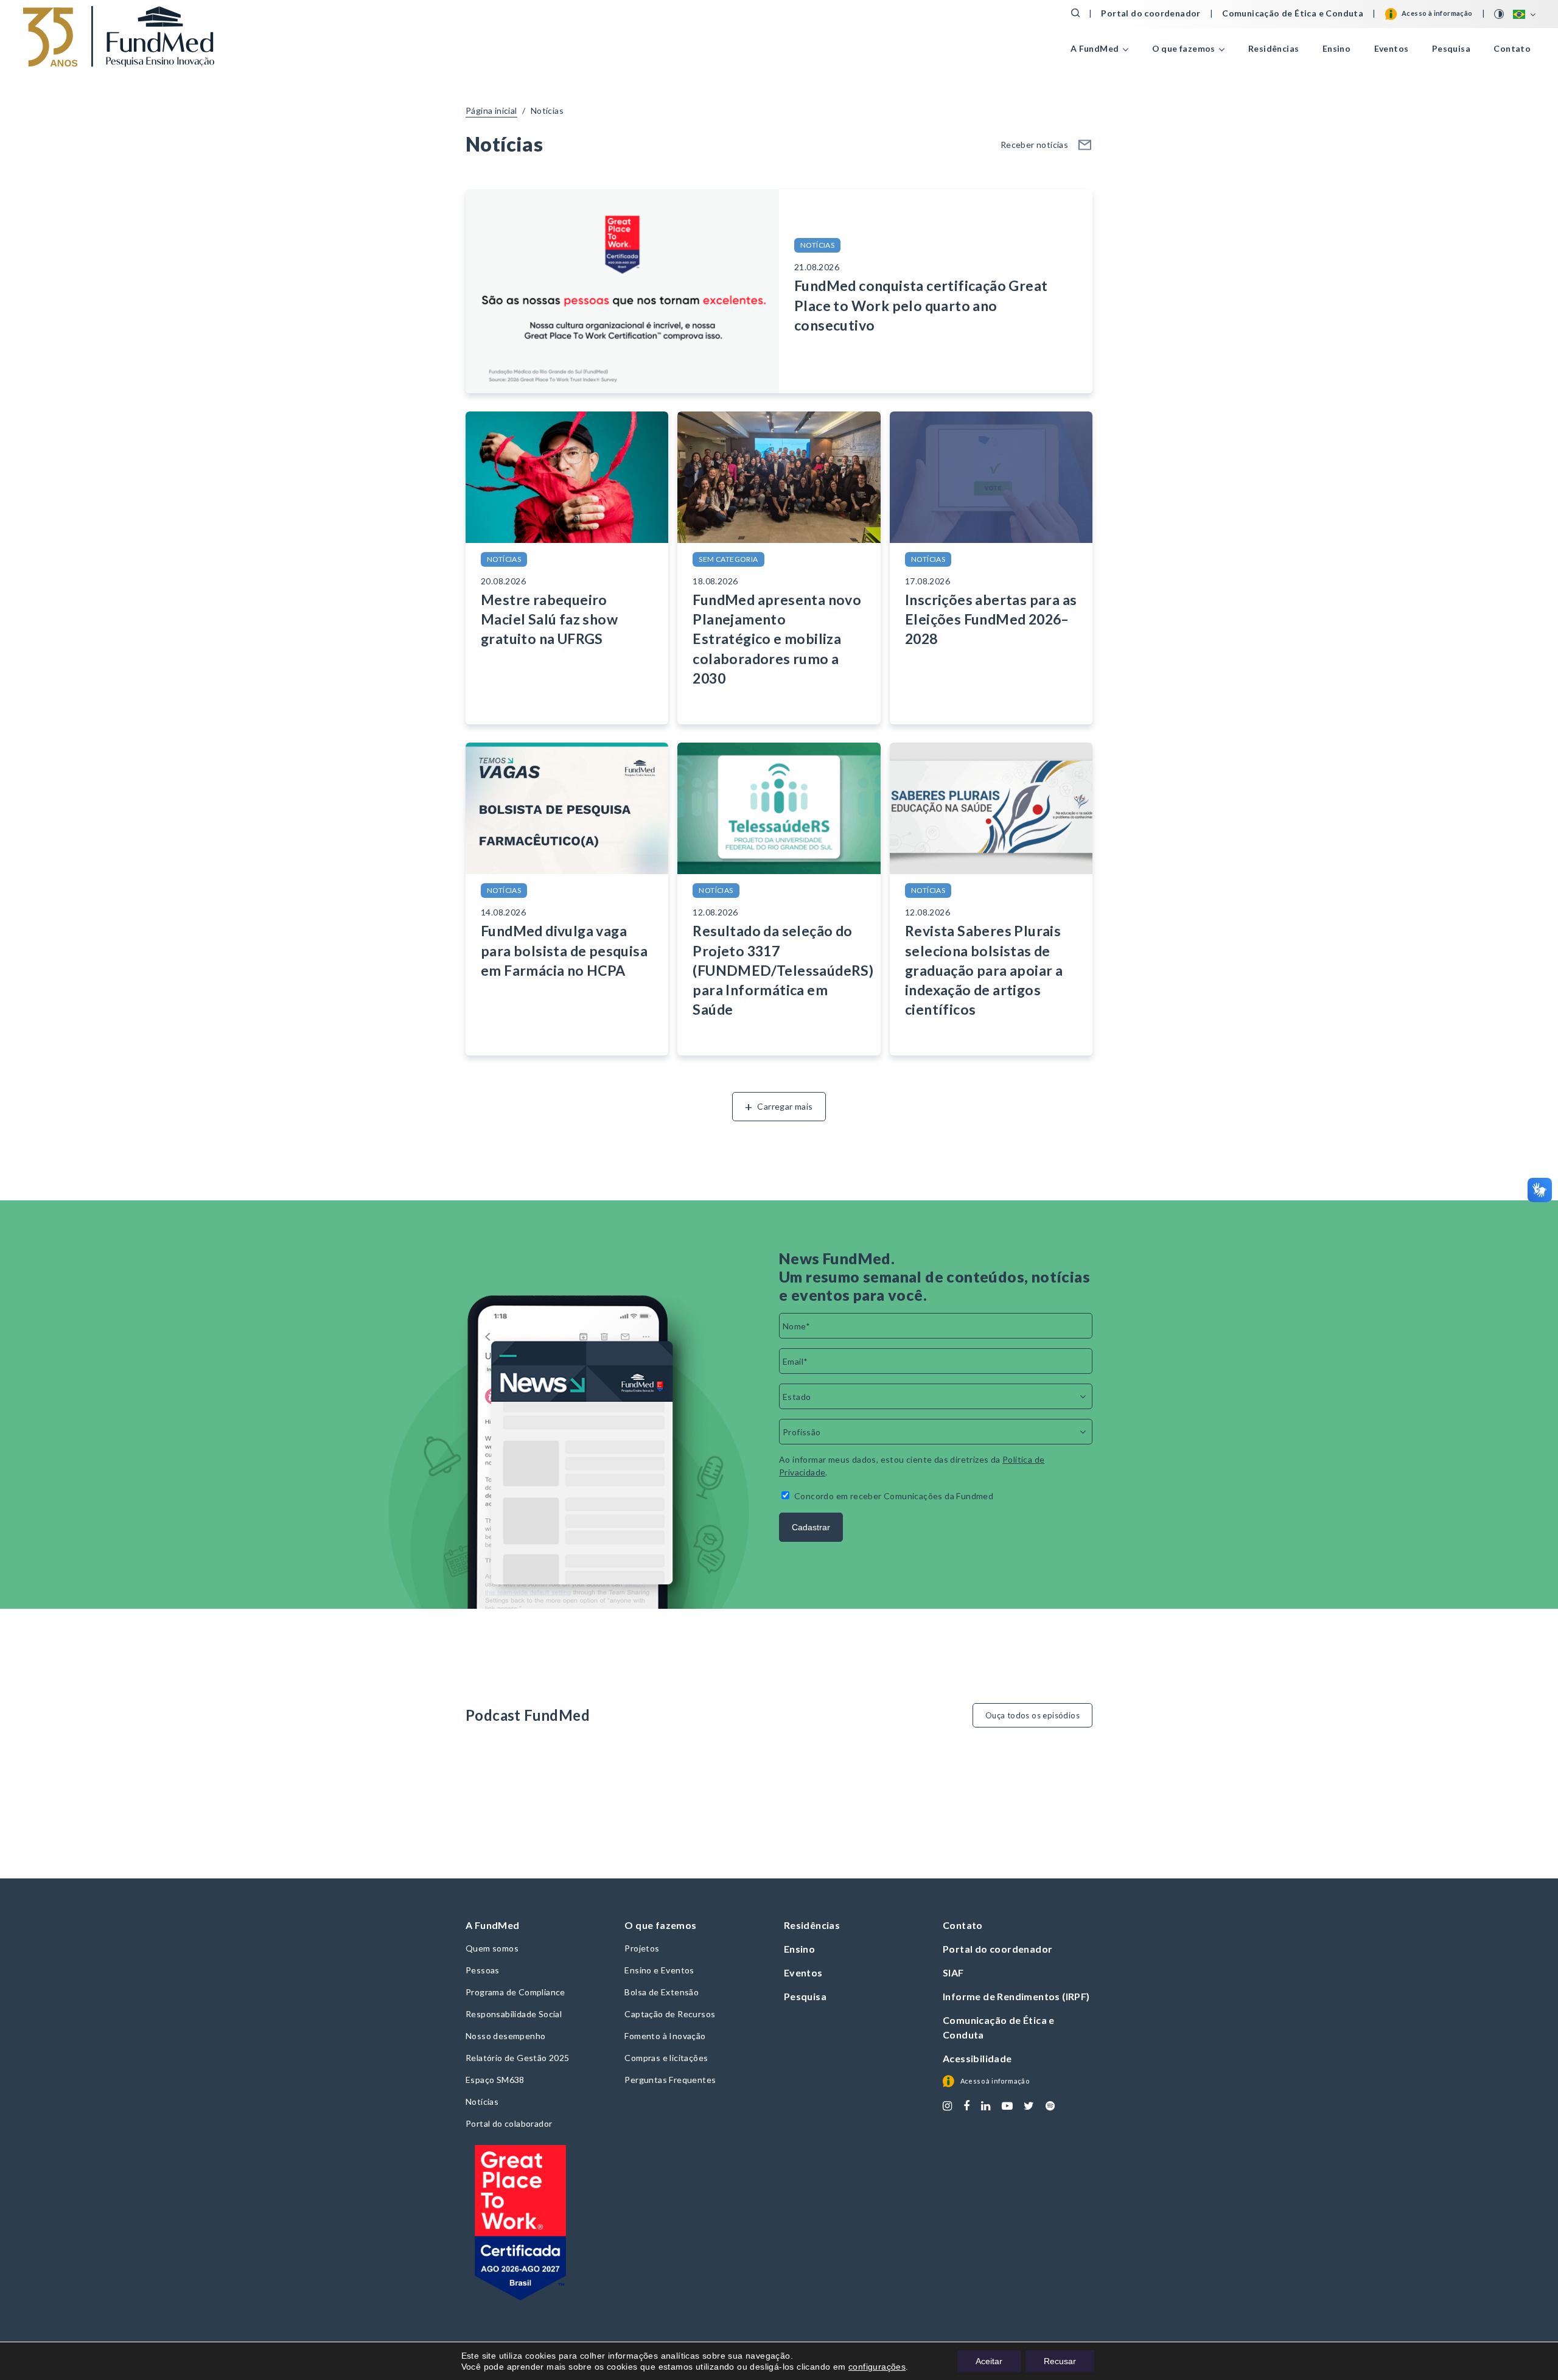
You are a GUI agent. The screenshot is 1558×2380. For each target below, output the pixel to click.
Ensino (1336, 48)
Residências (1273, 48)
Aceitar (989, 2361)
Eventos (1392, 48)
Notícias (547, 110)
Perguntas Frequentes (670, 2080)
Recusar (1060, 2361)
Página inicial (491, 110)
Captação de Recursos (670, 2014)
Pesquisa (1451, 48)
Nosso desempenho (505, 2036)
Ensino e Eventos (659, 1970)
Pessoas (483, 1970)
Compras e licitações (666, 2058)
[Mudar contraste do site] (1500, 14)
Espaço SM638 (495, 2080)
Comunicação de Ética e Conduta (1293, 13)
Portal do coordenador (1151, 13)
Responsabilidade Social (514, 2014)
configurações (877, 2367)
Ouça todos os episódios (1032, 1715)
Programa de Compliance (515, 1992)
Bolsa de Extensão (662, 1992)
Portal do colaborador (509, 2123)
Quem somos (492, 1948)
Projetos (642, 1948)
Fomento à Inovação (665, 2036)
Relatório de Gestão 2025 (518, 2058)
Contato (1512, 48)
